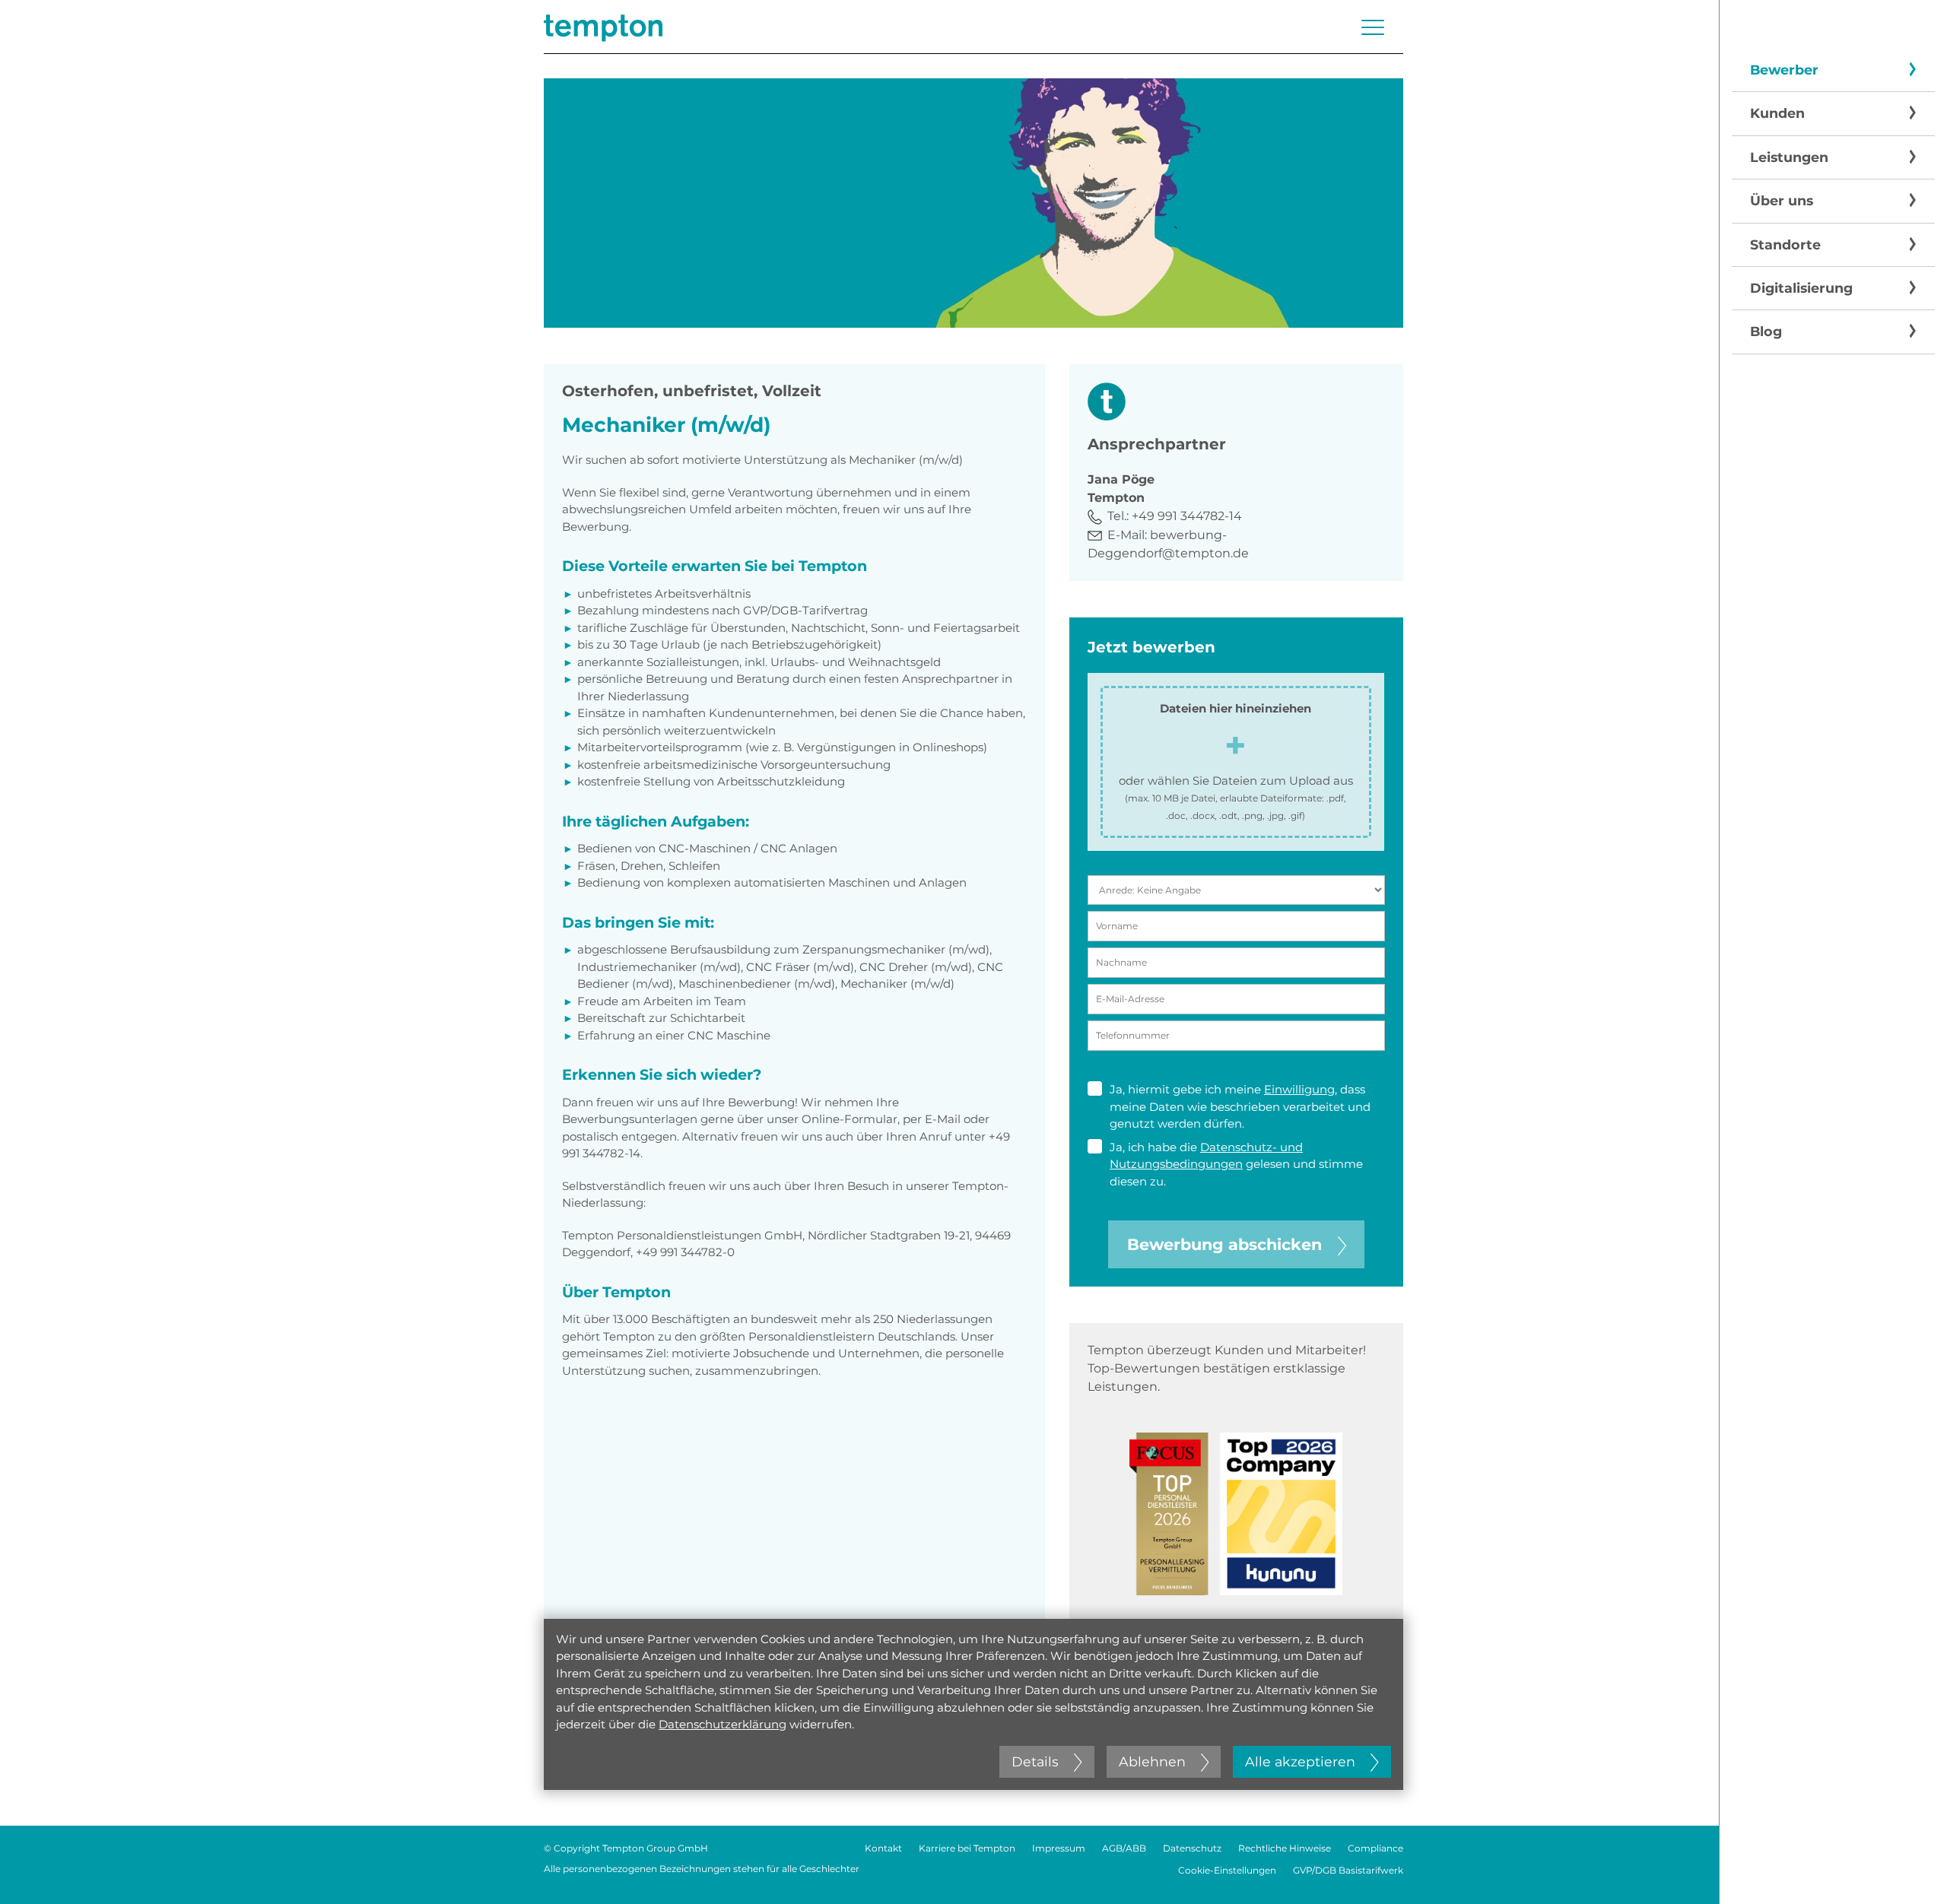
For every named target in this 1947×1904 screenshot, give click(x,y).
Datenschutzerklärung (723, 1724)
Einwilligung (1299, 1089)
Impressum (1059, 1848)
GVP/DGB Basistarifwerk (1348, 1870)
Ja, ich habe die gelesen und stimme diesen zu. (1236, 1164)
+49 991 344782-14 (1187, 516)
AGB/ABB (1124, 1848)
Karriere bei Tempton (967, 1848)
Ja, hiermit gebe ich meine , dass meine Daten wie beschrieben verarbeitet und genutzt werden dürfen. (1240, 1106)
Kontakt (883, 1848)
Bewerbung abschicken (1224, 1244)
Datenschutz (1192, 1848)
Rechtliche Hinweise (1285, 1848)
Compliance (1375, 1848)
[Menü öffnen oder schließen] (1373, 27)
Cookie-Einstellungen (1227, 1870)
